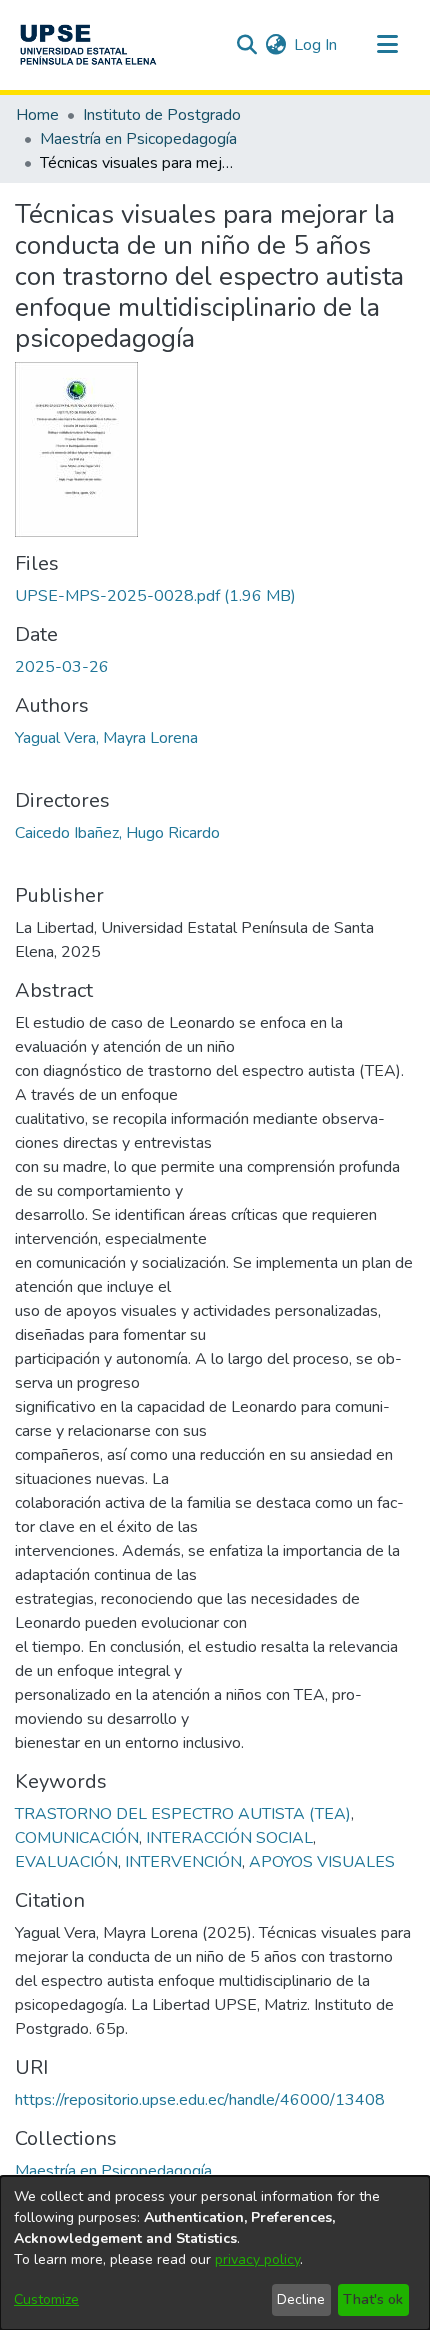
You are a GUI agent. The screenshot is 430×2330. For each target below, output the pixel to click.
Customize (46, 2299)
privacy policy (257, 2259)
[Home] (88, 45)
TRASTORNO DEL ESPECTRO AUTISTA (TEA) (183, 1814)
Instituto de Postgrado (162, 115)
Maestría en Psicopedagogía (138, 139)
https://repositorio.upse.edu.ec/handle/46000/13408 (200, 2100)
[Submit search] (246, 45)
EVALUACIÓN (66, 1862)
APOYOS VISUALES (322, 1862)
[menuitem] (275, 45)
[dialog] (215, 2253)
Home (37, 115)
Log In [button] (316, 45)
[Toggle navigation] (387, 45)
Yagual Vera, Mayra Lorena (106, 738)
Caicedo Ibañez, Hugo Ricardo (117, 833)
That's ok (373, 2299)
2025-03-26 (62, 667)
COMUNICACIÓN (77, 1838)
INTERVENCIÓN (183, 1862)
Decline (301, 2299)
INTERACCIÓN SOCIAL (229, 1838)
